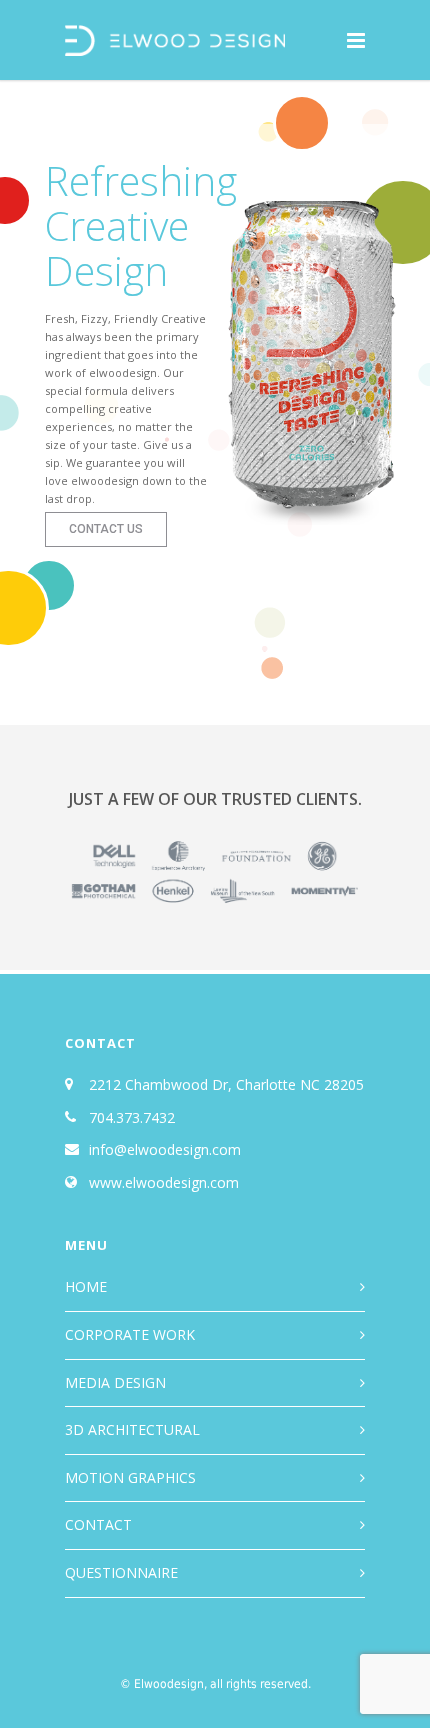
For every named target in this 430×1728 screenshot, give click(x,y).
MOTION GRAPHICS (130, 1477)
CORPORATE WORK (130, 1334)
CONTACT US (106, 529)
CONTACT (98, 1524)
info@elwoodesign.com (165, 1149)
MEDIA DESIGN (115, 1382)
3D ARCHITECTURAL (132, 1429)
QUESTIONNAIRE (121, 1572)
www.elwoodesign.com (164, 1182)
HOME (86, 1286)
